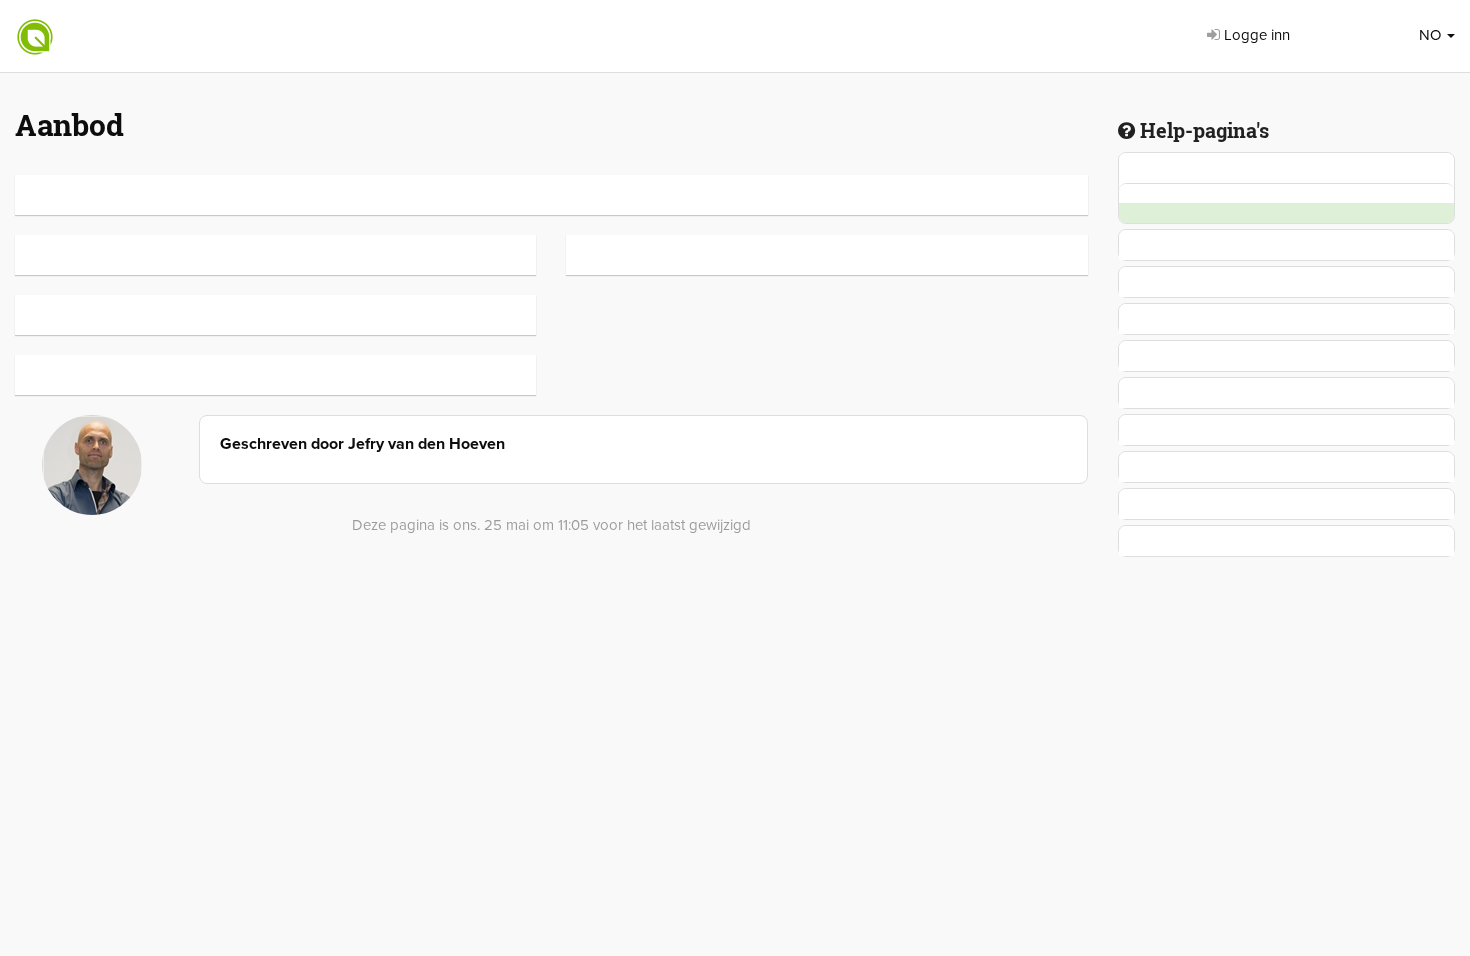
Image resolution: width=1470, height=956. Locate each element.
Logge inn (1255, 35)
